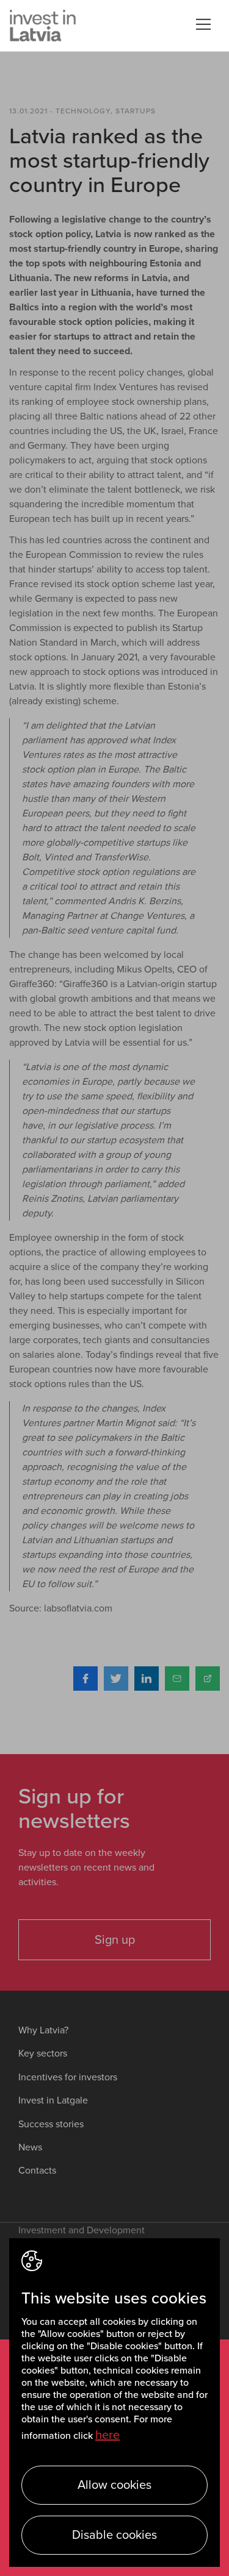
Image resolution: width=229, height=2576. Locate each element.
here (107, 2435)
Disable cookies (114, 2535)
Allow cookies (114, 2485)
